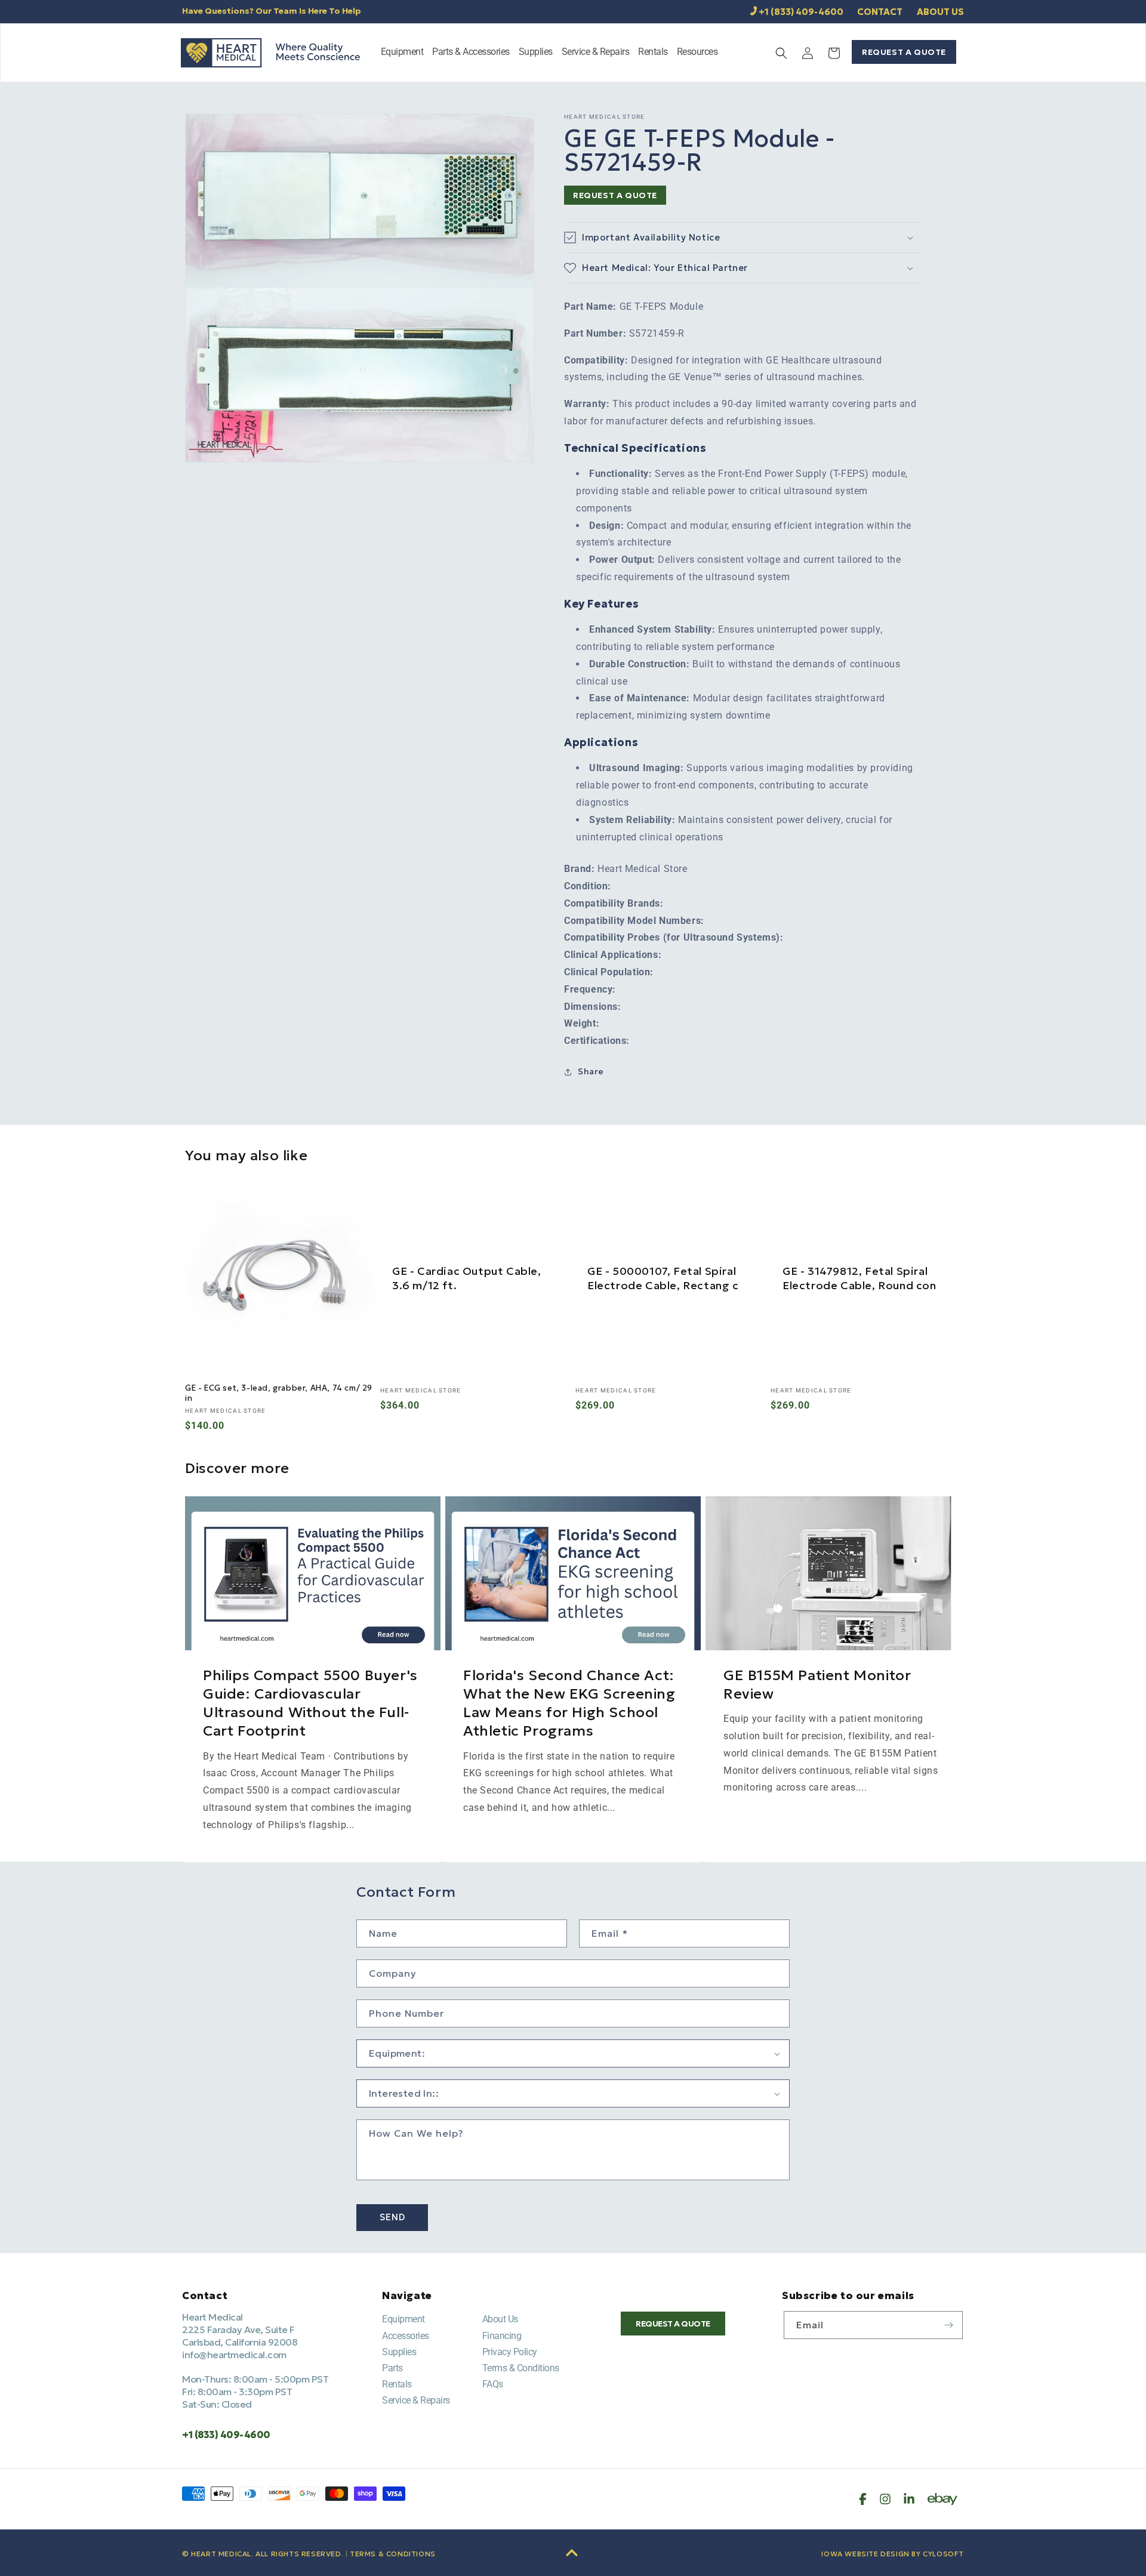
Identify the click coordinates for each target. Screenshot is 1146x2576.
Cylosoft (943, 2554)
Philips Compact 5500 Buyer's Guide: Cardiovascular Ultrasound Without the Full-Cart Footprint (310, 1703)
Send (392, 2218)
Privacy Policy (510, 2352)
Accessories (406, 2336)
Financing (502, 2336)
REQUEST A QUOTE (904, 52)
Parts (392, 2368)
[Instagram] (885, 2499)
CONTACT (880, 12)
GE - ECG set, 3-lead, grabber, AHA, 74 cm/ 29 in (279, 1393)
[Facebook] (863, 2499)
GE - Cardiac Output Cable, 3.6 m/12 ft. (467, 1278)
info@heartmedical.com (234, 2355)
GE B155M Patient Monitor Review (817, 1684)
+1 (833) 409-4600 (801, 12)
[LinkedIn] (909, 2499)
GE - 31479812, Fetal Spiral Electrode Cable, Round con (860, 1278)
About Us (500, 2319)
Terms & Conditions (521, 2368)
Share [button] (591, 1071)
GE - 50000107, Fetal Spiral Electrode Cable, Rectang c (663, 1278)
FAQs (493, 2384)
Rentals (397, 2384)
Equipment (403, 2319)
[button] (402, 53)
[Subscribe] (949, 2325)
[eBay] (942, 2499)
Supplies (399, 2352)
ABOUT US (940, 12)
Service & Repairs (416, 2400)
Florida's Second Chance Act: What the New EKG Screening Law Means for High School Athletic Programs (569, 1703)
